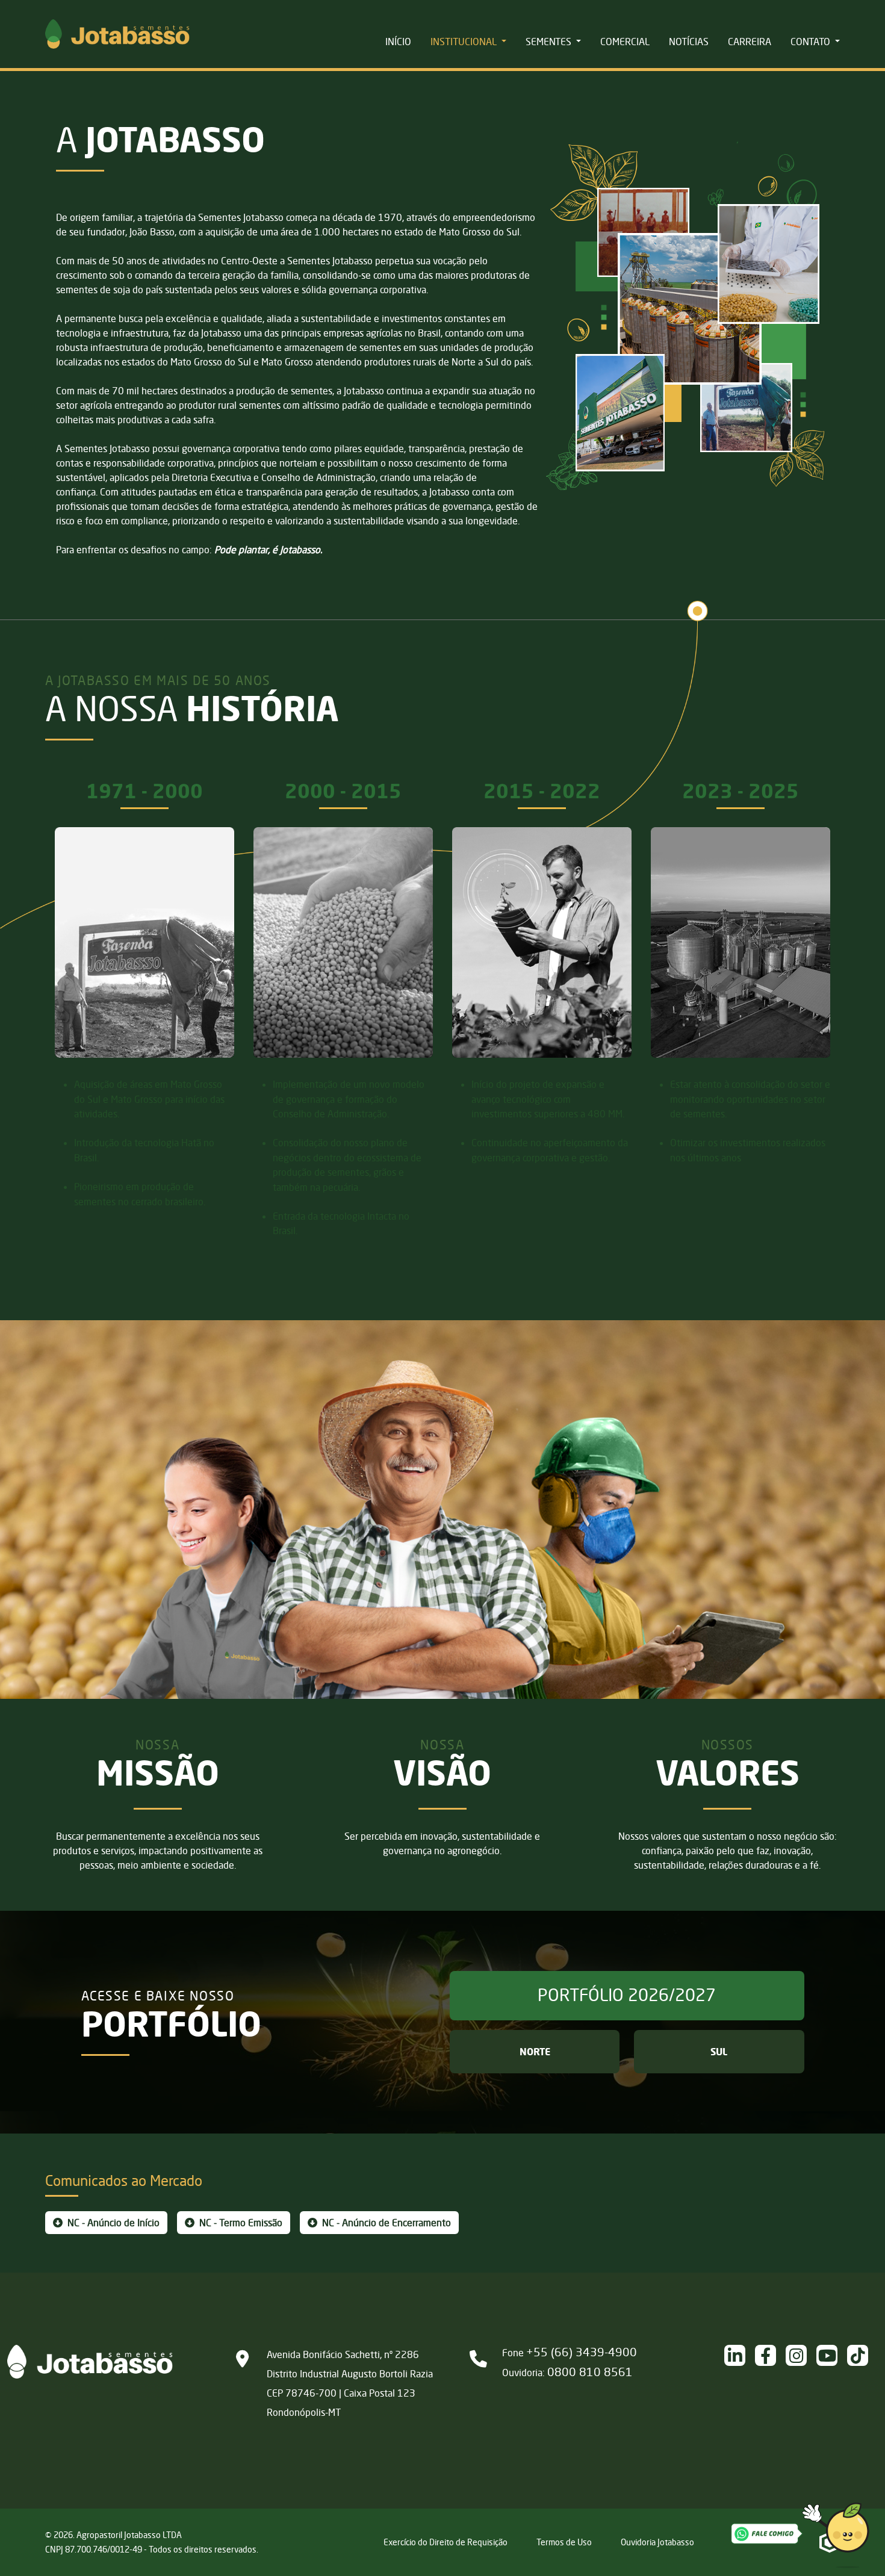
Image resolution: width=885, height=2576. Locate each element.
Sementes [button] (550, 42)
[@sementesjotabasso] (801, 2355)
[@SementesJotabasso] (862, 2355)
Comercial (625, 42)
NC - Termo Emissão (240, 2223)
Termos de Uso (564, 2542)
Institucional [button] (465, 42)
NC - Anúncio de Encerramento (385, 2223)
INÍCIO (398, 42)
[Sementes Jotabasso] (832, 2355)
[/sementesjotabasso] (740, 2355)
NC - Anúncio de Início (112, 2223)
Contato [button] (812, 42)
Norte (535, 2052)
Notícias (689, 42)
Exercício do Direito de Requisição (446, 2542)
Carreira (750, 42)
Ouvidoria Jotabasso (657, 2542)
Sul (719, 2052)
